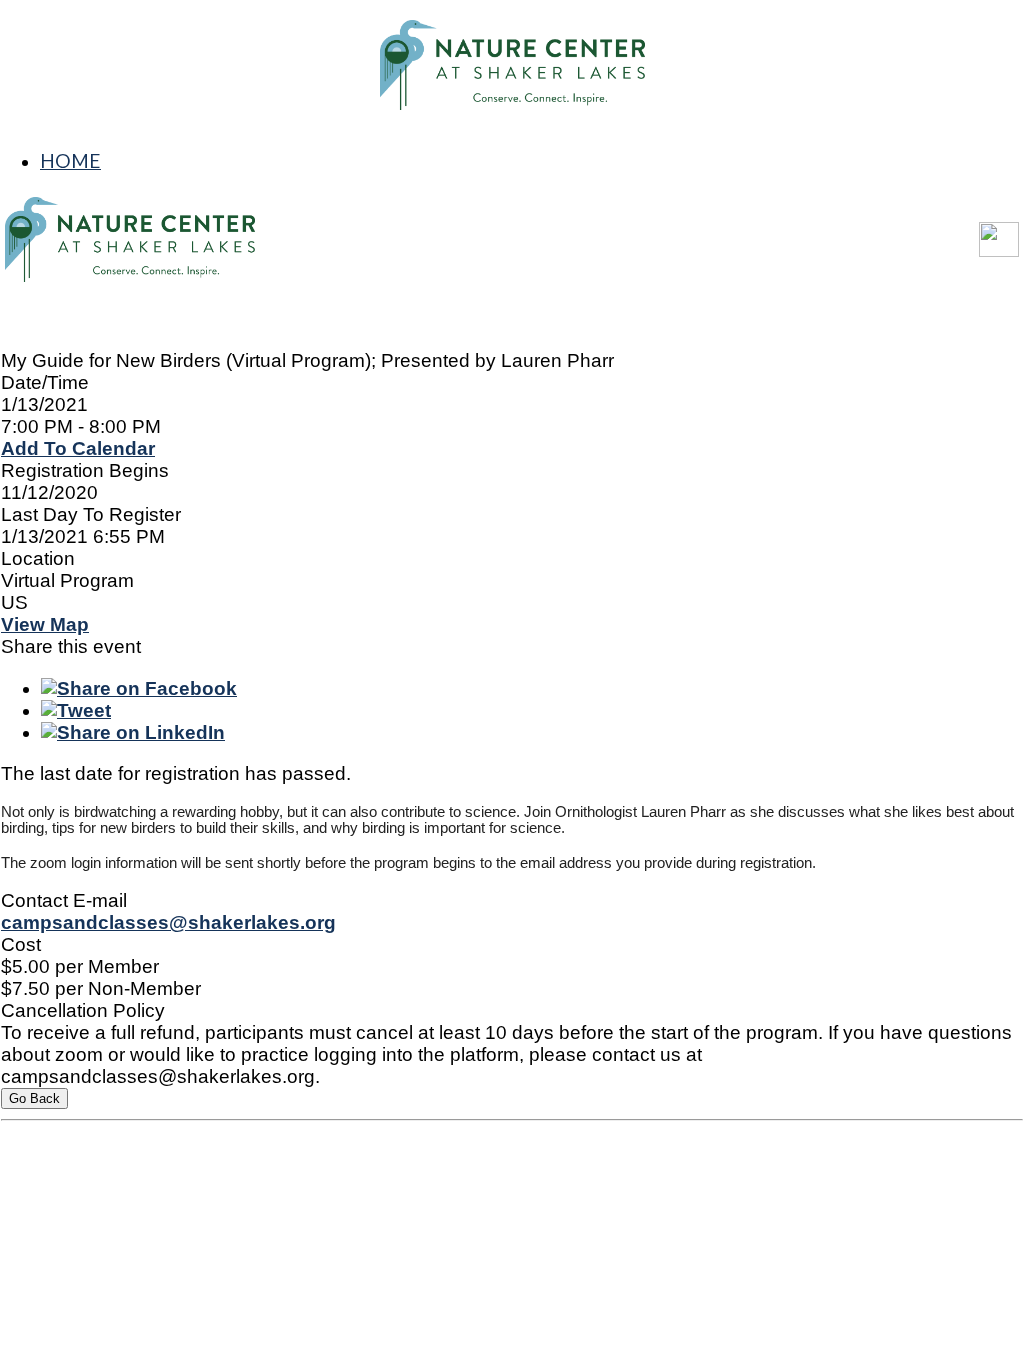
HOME (70, 160)
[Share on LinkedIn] (133, 732)
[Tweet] (76, 710)
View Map (45, 624)
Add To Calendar (78, 448)
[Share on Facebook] (139, 688)
